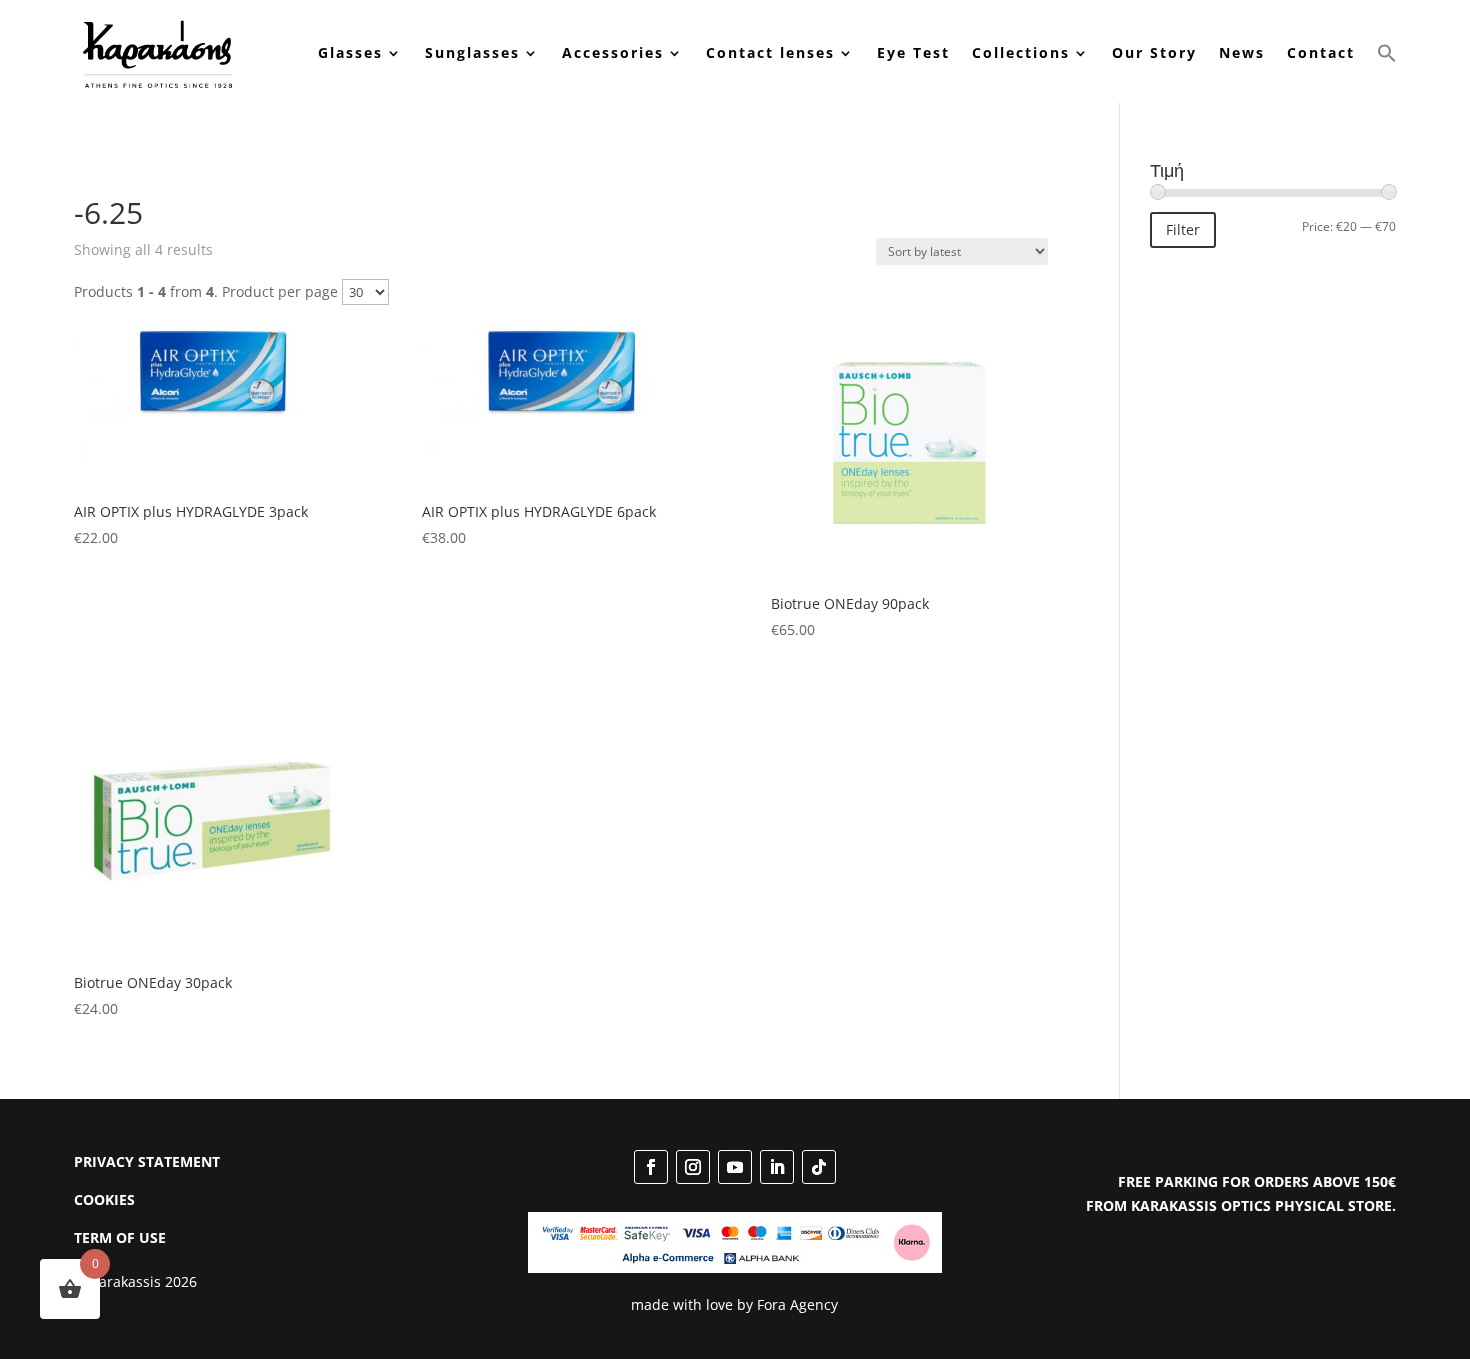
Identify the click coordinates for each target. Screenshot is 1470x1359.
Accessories (613, 52)
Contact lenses (770, 52)
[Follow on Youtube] (735, 1167)
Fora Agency (797, 1304)
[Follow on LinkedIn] (777, 1167)
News (1242, 52)
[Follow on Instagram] (693, 1167)
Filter (1183, 229)
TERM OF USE (120, 1237)
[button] (1387, 53)
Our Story (1154, 52)
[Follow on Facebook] (651, 1167)
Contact (1321, 52)
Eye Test (913, 52)
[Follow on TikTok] (819, 1167)
